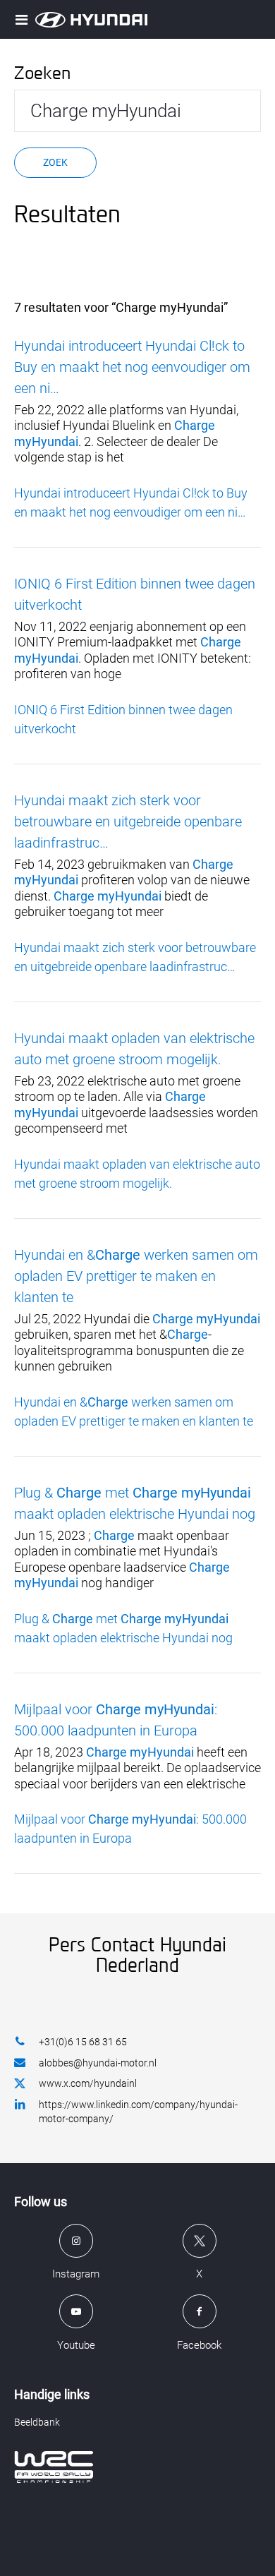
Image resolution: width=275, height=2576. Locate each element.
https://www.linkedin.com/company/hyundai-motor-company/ (138, 2112)
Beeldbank (37, 2422)
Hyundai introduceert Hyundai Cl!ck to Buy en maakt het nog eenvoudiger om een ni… (132, 367)
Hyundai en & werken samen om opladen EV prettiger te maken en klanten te (136, 1276)
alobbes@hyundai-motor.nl (98, 2063)
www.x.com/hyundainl (88, 2083)
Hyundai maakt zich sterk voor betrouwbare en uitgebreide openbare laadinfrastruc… (128, 821)
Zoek (55, 162)
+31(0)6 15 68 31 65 (83, 2042)
